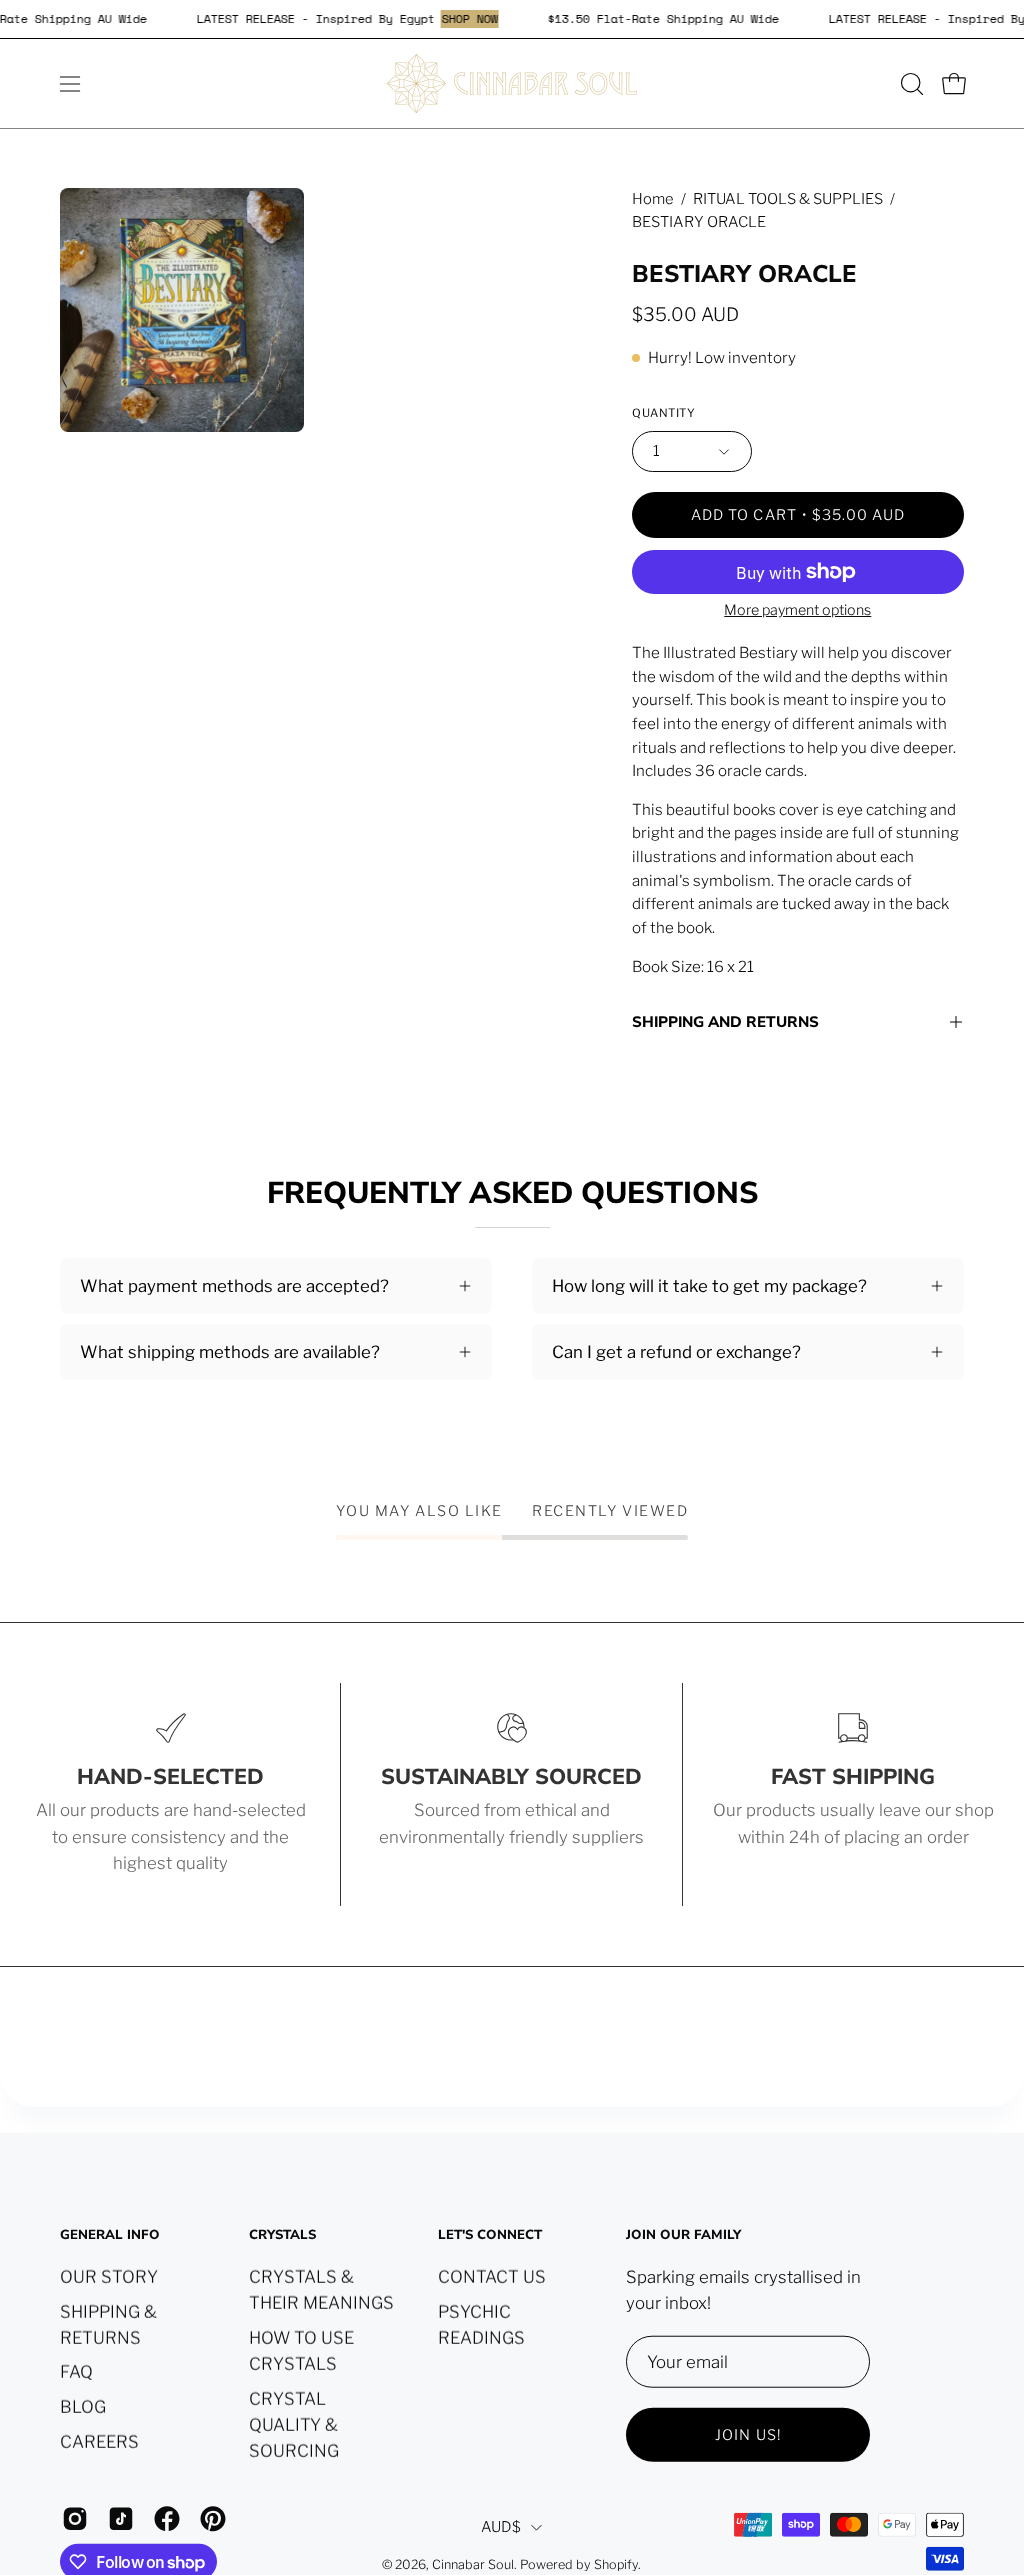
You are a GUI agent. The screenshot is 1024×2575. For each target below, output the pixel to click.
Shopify (616, 2563)
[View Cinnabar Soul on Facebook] (167, 2519)
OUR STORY (109, 2276)
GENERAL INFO (110, 2235)
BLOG (83, 2406)
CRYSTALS (282, 2235)
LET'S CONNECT (490, 2235)
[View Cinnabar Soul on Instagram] (75, 2519)
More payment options (798, 610)
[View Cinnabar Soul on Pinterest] (213, 2519)
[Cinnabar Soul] (512, 83)
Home (653, 199)
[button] (910, 84)
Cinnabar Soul (473, 2563)
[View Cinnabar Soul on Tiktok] (121, 2519)
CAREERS (99, 2441)
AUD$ (501, 2526)
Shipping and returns (725, 1022)
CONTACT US (492, 2276)
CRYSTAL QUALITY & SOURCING (294, 2424)
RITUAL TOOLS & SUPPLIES (788, 199)
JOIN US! (748, 2435)
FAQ (76, 2372)
